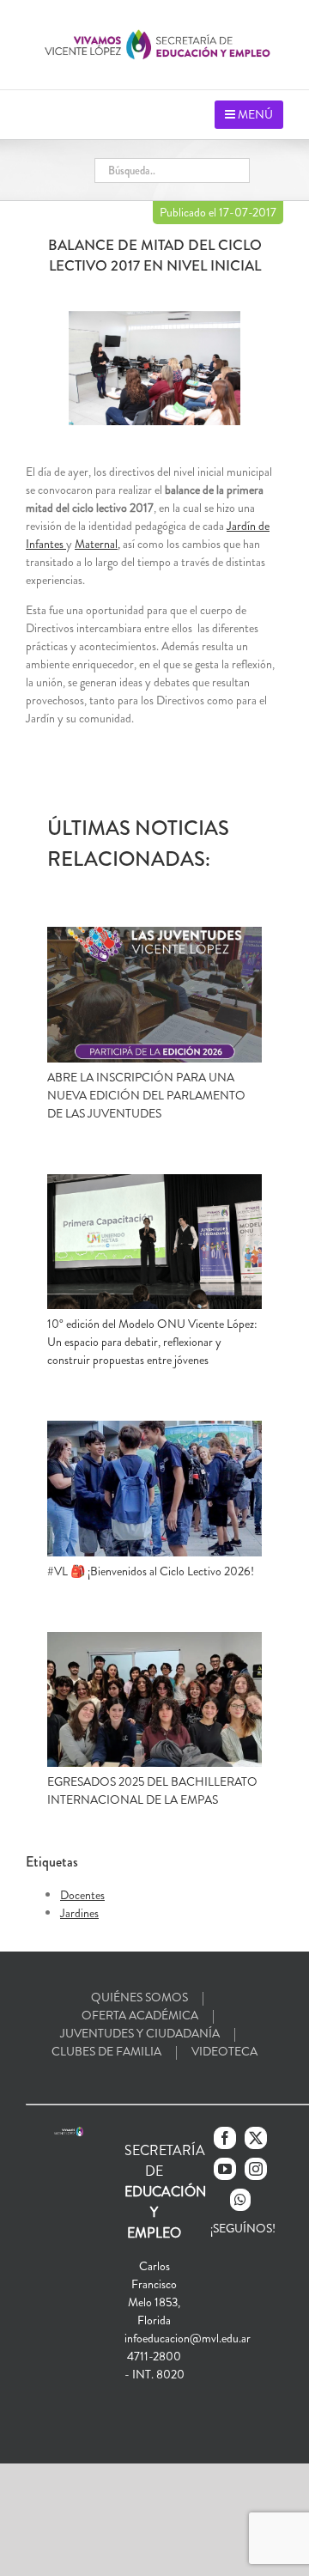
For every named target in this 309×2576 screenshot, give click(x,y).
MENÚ (254, 114)
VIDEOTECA (224, 2051)
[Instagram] (256, 2169)
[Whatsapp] (240, 2200)
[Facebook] (225, 2138)
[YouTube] (225, 2169)
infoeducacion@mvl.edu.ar (188, 2338)
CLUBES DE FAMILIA (106, 2051)
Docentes (82, 1895)
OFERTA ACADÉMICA (140, 2015)
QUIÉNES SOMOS (139, 1997)
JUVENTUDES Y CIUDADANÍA (140, 2033)
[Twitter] (256, 2138)
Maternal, (97, 544)
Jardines (79, 1913)
